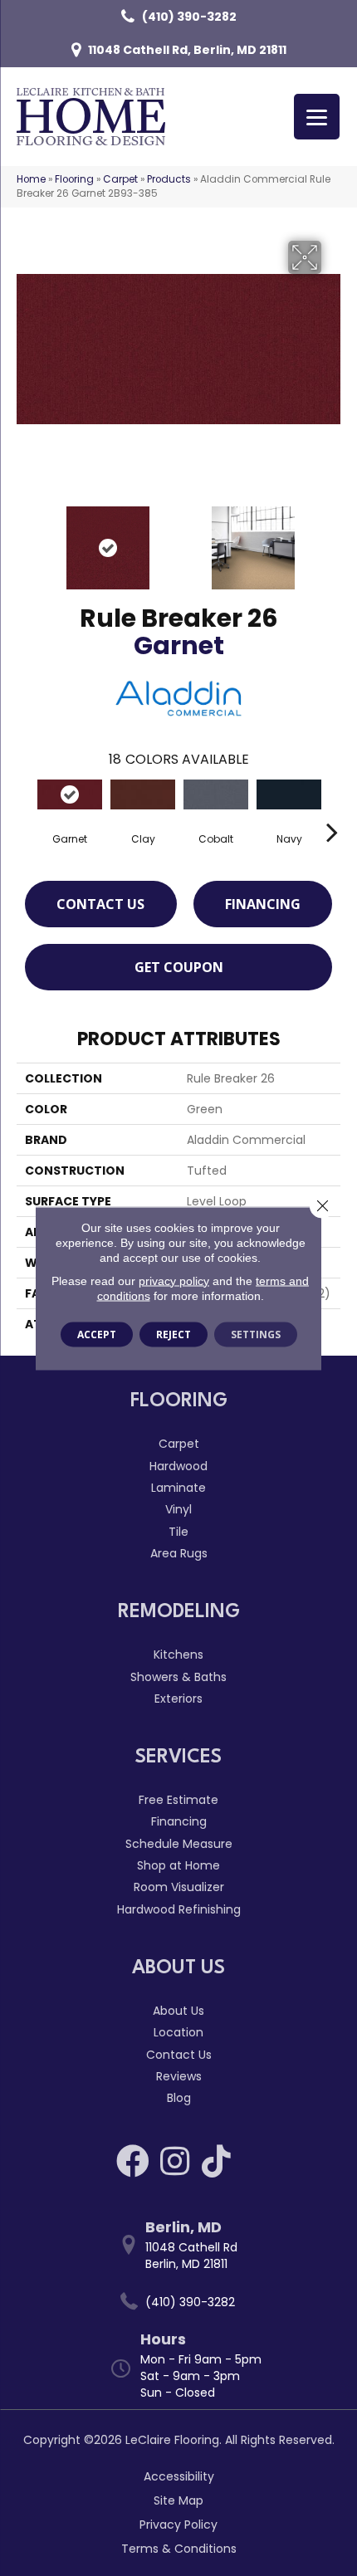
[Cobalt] (216, 795)
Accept (97, 1334)
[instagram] (175, 2161)
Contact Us (100, 904)
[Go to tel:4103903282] (187, 2302)
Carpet (120, 179)
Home (31, 179)
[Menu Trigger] (317, 117)
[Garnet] (70, 795)
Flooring (74, 179)
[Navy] (289, 795)
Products (169, 179)
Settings (256, 1334)
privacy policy (174, 1280)
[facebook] (133, 2161)
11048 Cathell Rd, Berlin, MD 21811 (187, 50)
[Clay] (143, 795)
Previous (25, 540)
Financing (263, 904)
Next (332, 540)
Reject (174, 1334)
